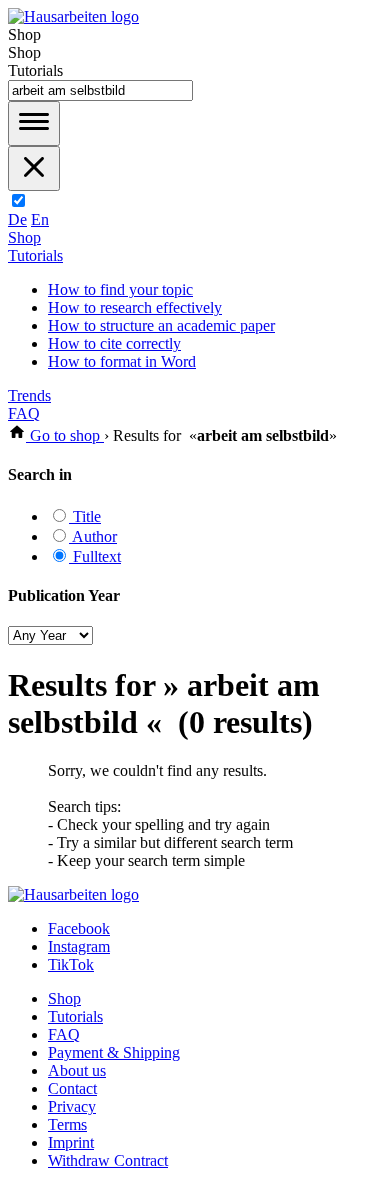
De (17, 219)
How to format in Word (122, 361)
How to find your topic (120, 289)
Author (93, 536)
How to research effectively (135, 307)
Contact (72, 1088)
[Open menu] (34, 123)
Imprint (71, 1142)
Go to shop (65, 435)
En (40, 219)
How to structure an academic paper (161, 325)
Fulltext (95, 556)
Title (85, 516)
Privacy (72, 1106)
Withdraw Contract (108, 1160)
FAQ (24, 413)
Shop (24, 237)
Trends (29, 395)
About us (77, 1070)
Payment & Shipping (114, 1052)
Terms (67, 1124)
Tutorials (35, 255)
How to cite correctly (114, 343)
